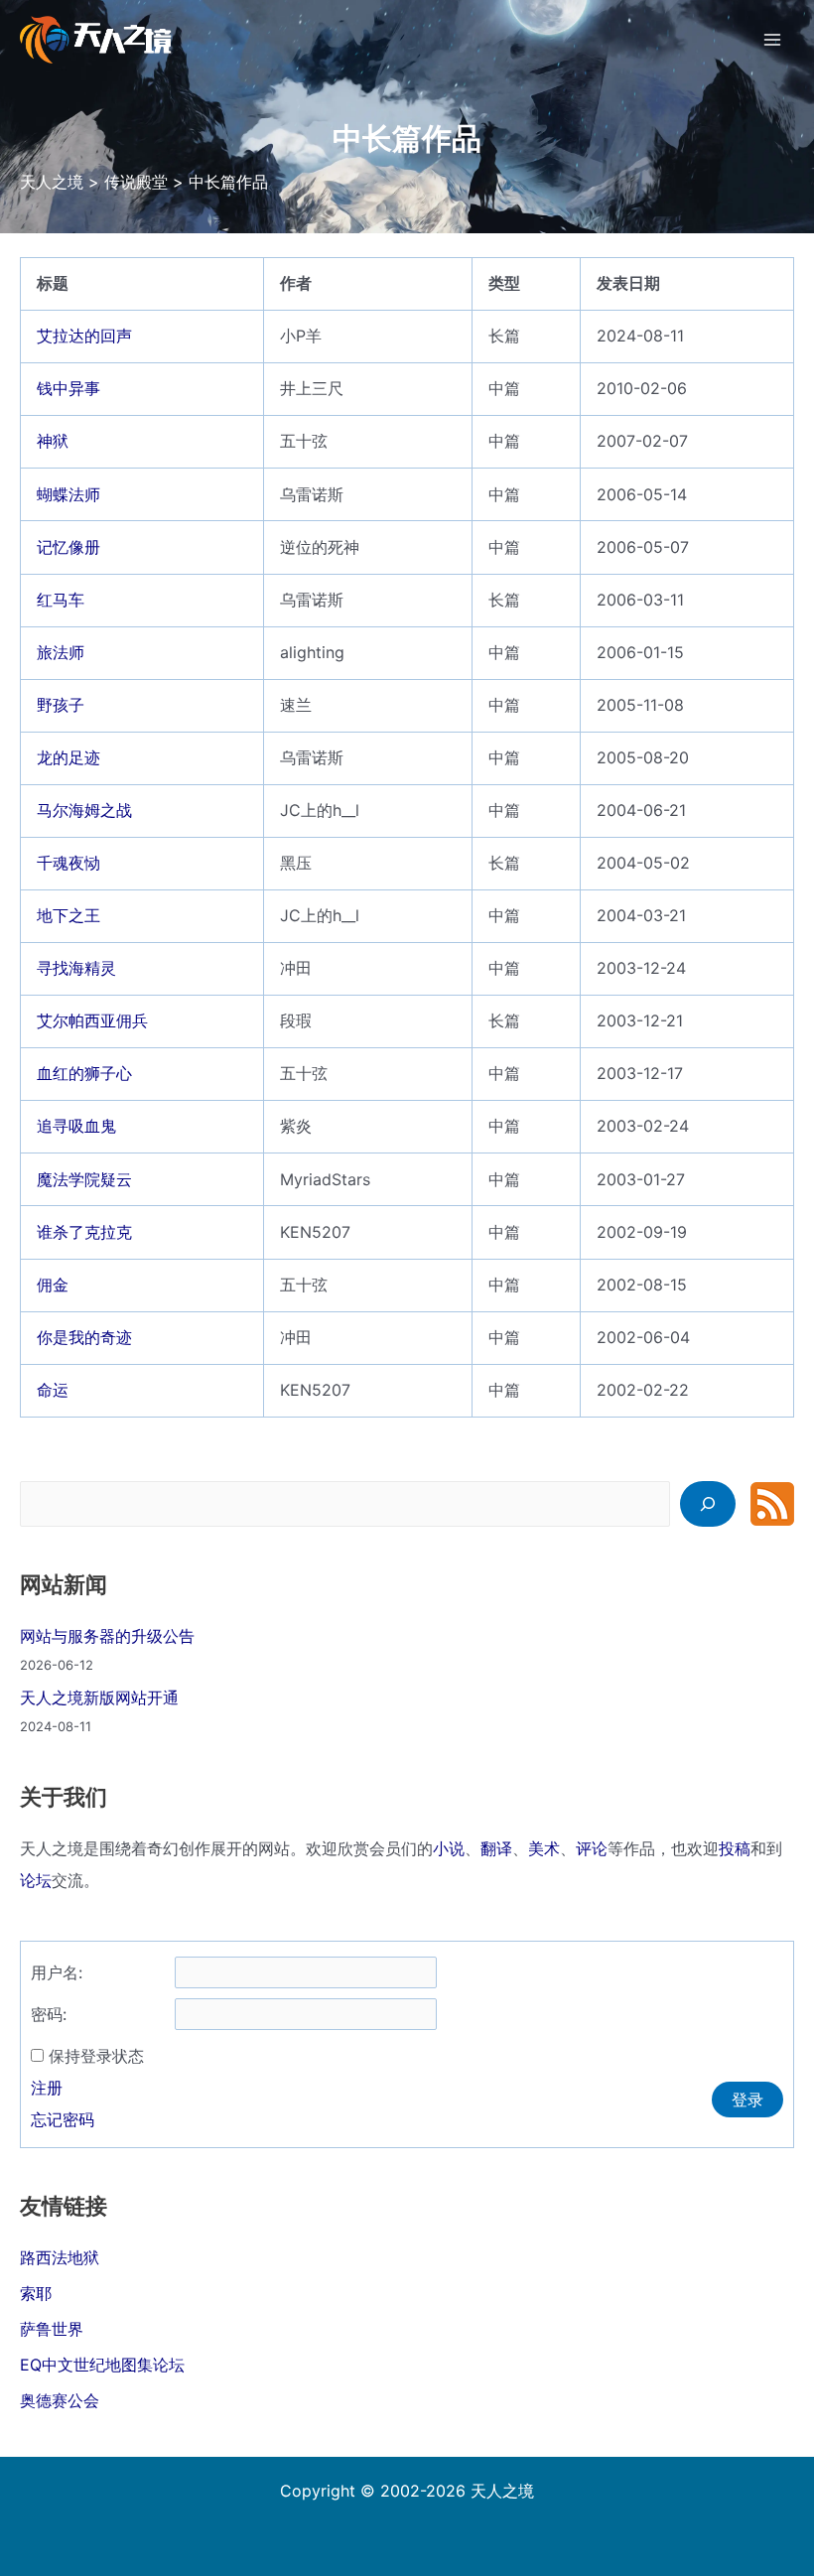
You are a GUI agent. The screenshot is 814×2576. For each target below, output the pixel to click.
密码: (49, 2014)
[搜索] (708, 1504)
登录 (747, 2100)
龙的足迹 (68, 757)
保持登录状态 (96, 2056)
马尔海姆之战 (84, 810)
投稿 (735, 1848)
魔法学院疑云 (84, 1179)
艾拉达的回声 (84, 336)
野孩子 (61, 705)
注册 (47, 2088)
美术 (544, 1848)
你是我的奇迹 (84, 1337)
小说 (449, 1848)
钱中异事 (68, 388)
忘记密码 (63, 2119)
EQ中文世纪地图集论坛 (102, 2365)
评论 (592, 1848)
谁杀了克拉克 (84, 1232)
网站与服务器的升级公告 (107, 1636)
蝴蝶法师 (68, 494)
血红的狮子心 (84, 1073)
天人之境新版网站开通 (99, 1697)
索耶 (36, 2293)
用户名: (57, 1972)
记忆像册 (68, 547)
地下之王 (68, 915)
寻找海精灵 (76, 968)
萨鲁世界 (52, 2329)
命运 (53, 1390)
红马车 (61, 600)
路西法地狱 (60, 2257)
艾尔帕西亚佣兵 (92, 1020)
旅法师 (61, 652)
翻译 (496, 1848)
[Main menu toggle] (772, 40)
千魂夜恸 (68, 863)
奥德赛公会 (60, 2400)
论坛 (36, 1880)
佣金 (53, 1285)
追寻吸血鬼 (76, 1126)
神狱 (53, 441)
